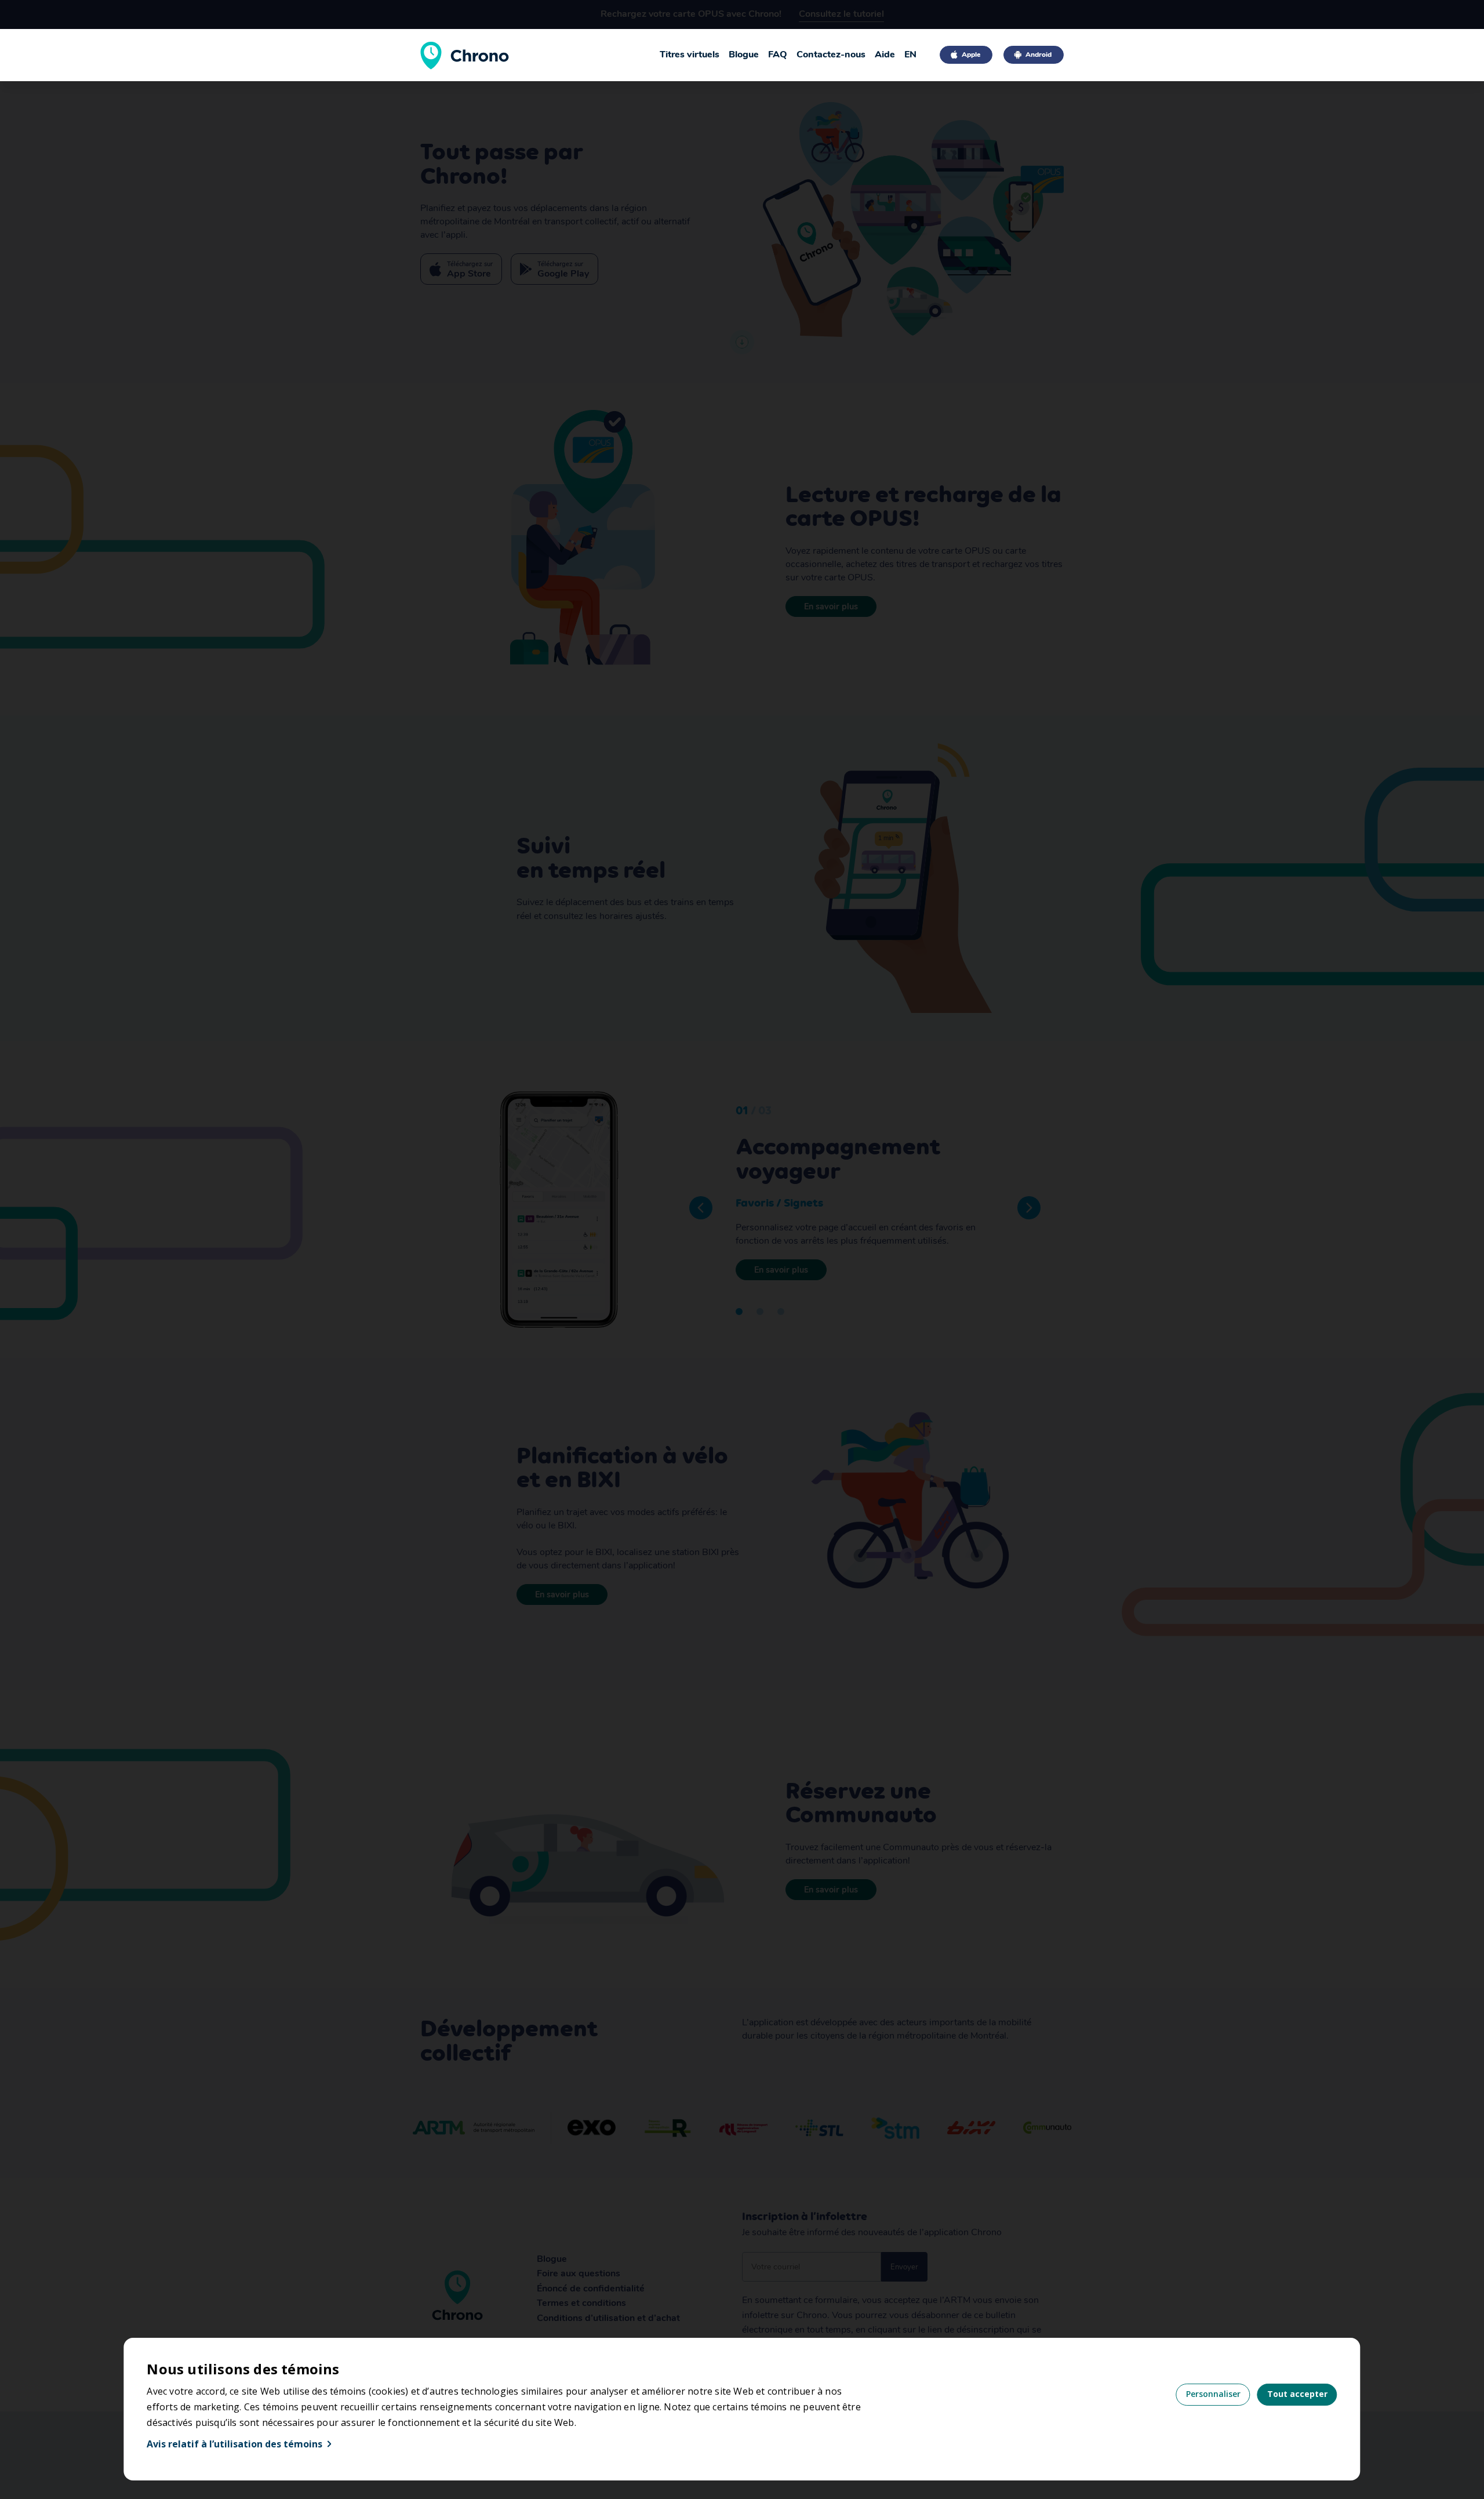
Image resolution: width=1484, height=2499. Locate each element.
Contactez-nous (831, 55)
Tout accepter (1297, 2394)
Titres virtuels (690, 55)
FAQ (778, 55)
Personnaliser (1213, 2394)
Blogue (744, 55)
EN (910, 55)
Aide (885, 55)
